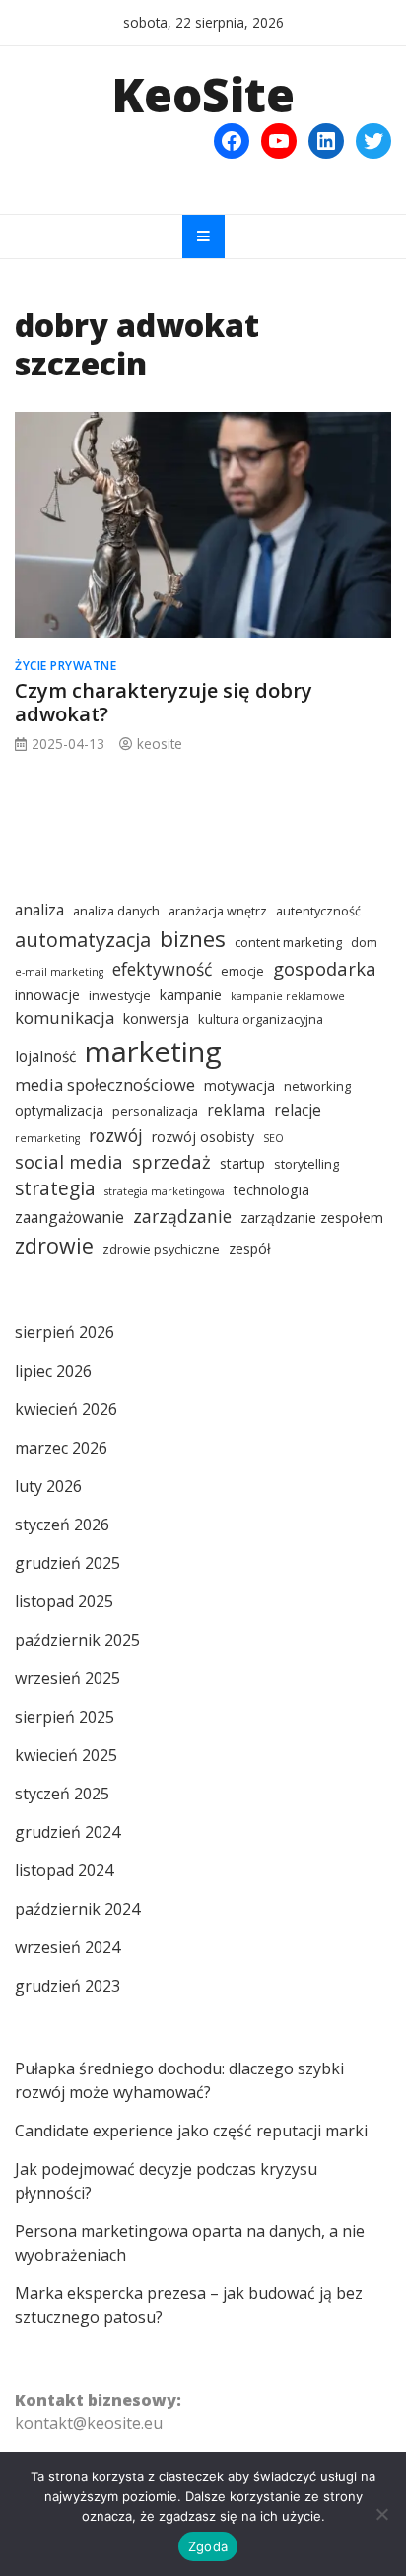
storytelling (306, 1164)
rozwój (116, 1135)
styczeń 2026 (62, 1525)
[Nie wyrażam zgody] (381, 2514)
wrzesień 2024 (68, 1947)
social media (69, 1161)
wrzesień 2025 (68, 1678)
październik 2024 (77, 1909)
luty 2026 (48, 1486)
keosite (160, 744)
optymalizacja (59, 1110)
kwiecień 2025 (66, 1755)
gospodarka (325, 968)
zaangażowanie (69, 1217)
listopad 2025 (64, 1601)
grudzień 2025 (68, 1563)
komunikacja (65, 1017)
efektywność (162, 969)
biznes (193, 939)
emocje (242, 971)
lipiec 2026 (53, 1371)
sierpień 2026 (65, 1332)
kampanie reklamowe (288, 996)
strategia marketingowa (165, 1191)
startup (242, 1163)
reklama (236, 1110)
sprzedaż (171, 1161)
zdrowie (54, 1245)
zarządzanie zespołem (312, 1218)
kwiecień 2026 (66, 1409)
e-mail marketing (59, 972)
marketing (153, 1051)
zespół (250, 1248)
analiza (39, 910)
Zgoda (208, 2546)
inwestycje (120, 996)
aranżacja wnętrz (218, 911)
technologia (271, 1190)
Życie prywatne (66, 666)
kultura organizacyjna (261, 1019)
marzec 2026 (61, 1448)
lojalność (45, 1056)
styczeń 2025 (62, 1794)
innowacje (47, 995)
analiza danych (116, 911)
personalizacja (155, 1111)
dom (364, 943)
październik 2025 (77, 1640)
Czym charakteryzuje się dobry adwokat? (164, 702)
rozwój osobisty (203, 1137)
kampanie (191, 995)
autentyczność (318, 911)
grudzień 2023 (68, 1986)
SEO (273, 1138)
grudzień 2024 (68, 1832)
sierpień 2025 (65, 1717)
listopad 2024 (64, 1870)
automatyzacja (83, 940)
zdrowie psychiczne (161, 1249)
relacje (298, 1110)
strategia (55, 1188)
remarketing (47, 1138)
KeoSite (203, 94)
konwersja (156, 1018)
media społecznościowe (105, 1085)
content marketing (288, 943)
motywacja (239, 1085)
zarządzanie (182, 1216)
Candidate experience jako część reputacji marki (191, 2131)
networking (317, 1086)
